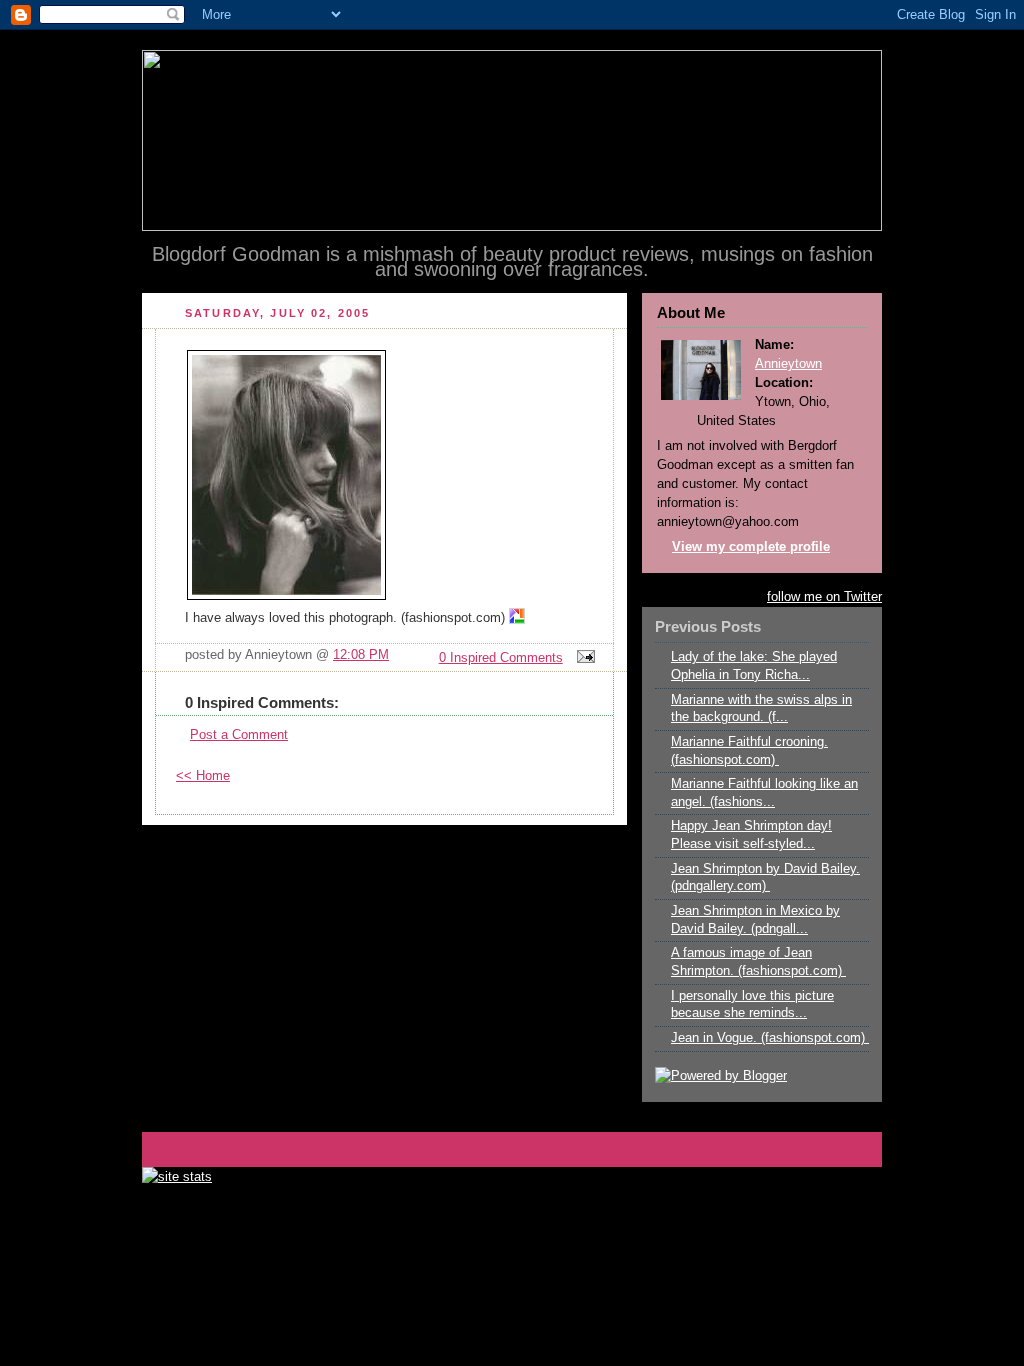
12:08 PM (361, 655)
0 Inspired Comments (501, 658)
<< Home (203, 776)
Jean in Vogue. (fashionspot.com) (770, 1038)
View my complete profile (751, 547)
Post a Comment (239, 735)
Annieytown (788, 364)
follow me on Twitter (824, 597)
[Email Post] (583, 658)
